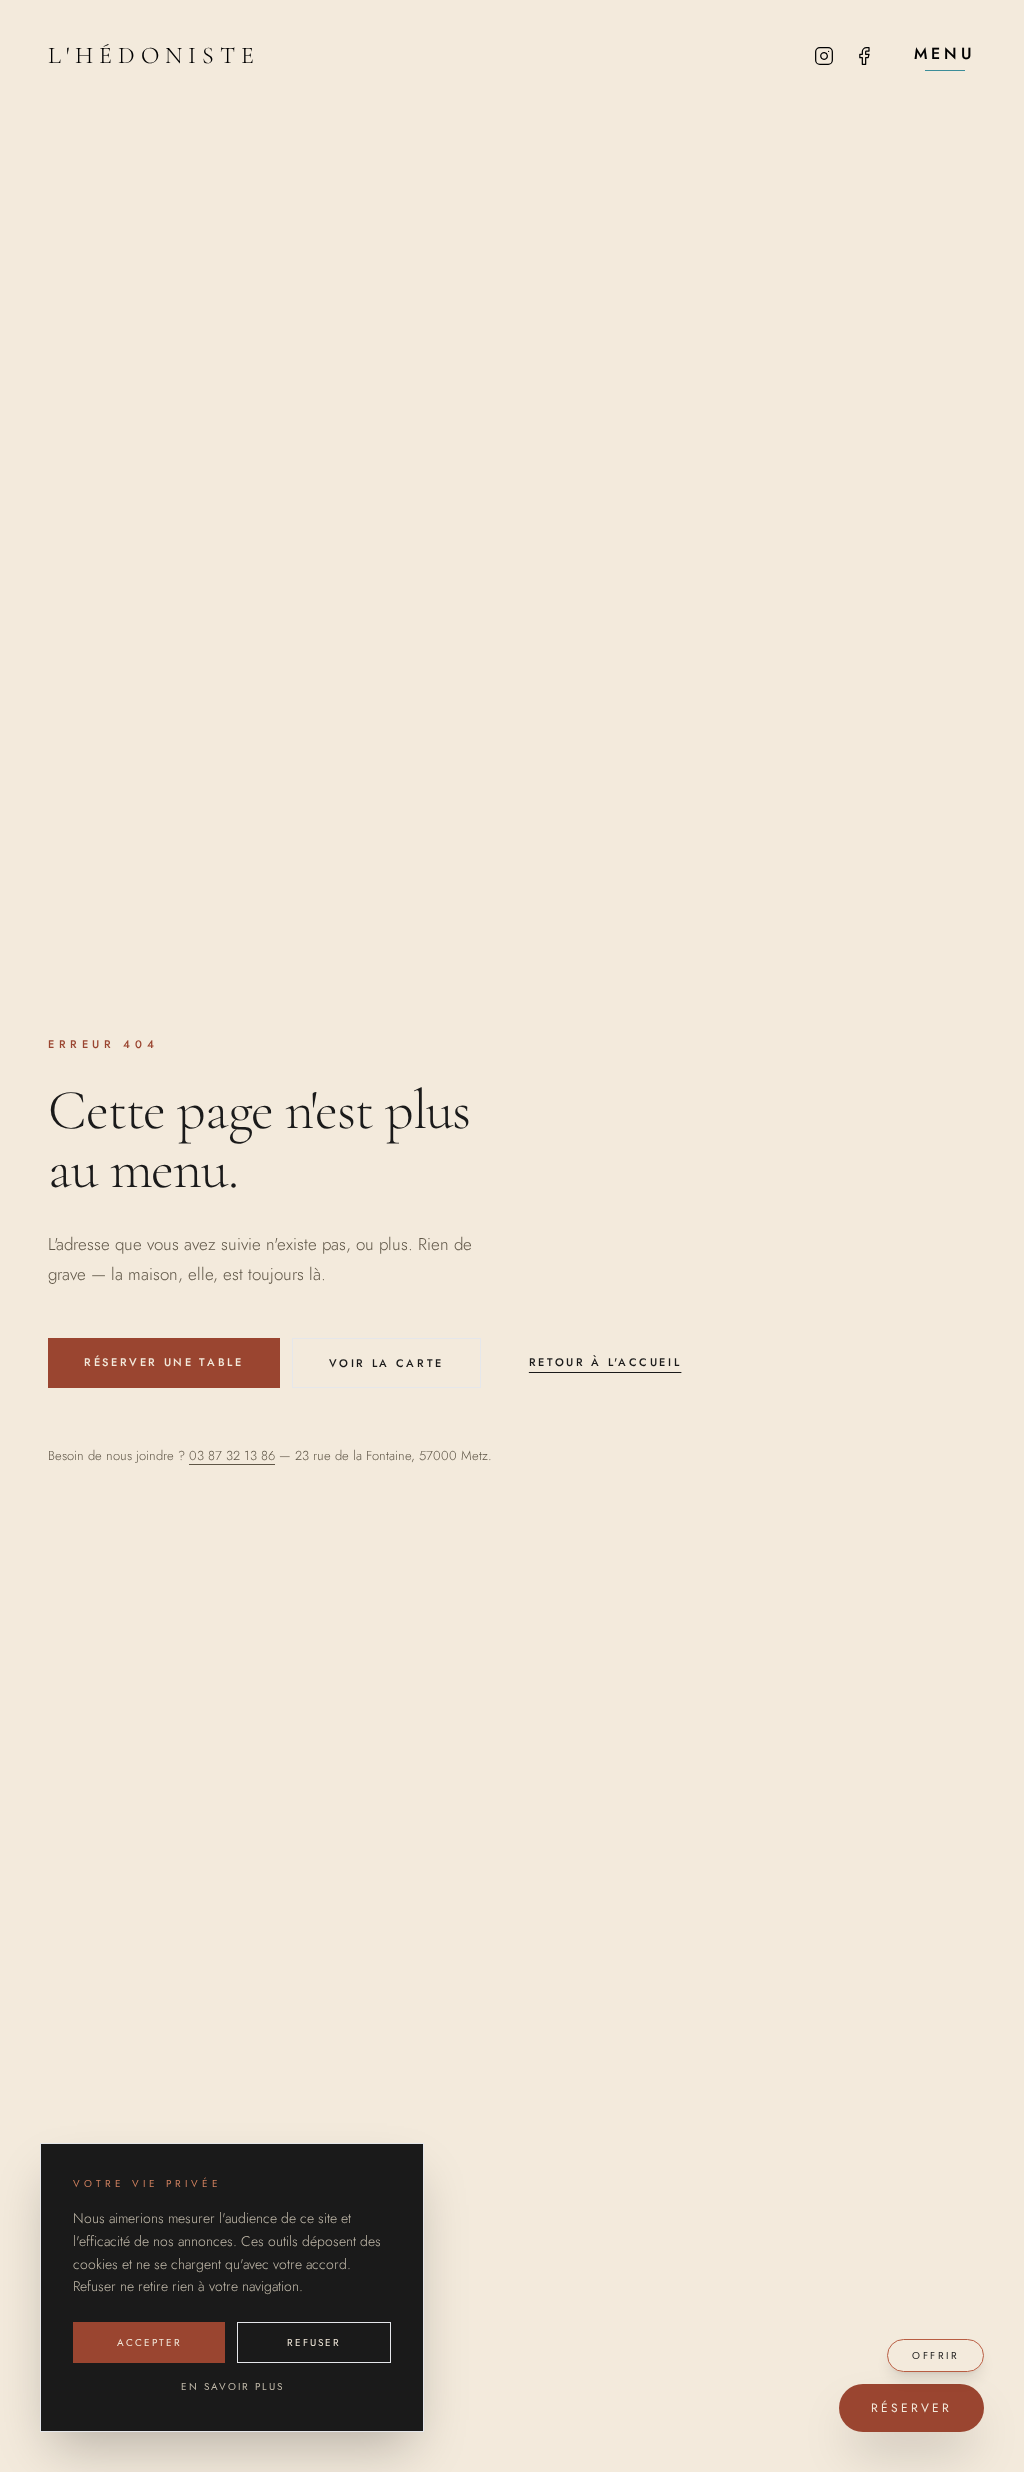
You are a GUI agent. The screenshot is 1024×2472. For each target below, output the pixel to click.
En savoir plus (232, 2386)
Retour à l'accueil (605, 1362)
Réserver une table (164, 1362)
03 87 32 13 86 (232, 1455)
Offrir (935, 2355)
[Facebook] (864, 56)
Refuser (314, 2342)
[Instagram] (824, 56)
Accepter (149, 2342)
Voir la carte (386, 1363)
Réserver (911, 2408)
